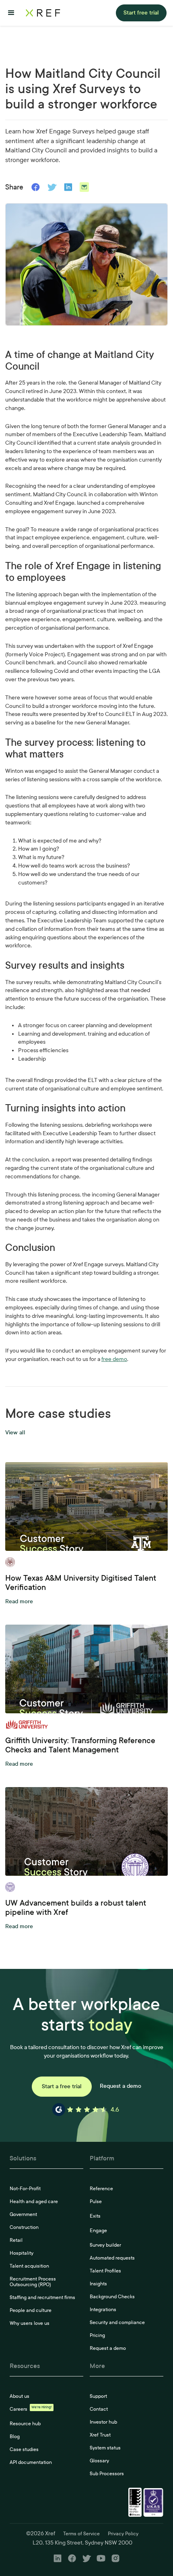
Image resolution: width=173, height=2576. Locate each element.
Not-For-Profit (25, 2189)
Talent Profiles (105, 2271)
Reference (101, 2189)
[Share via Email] (84, 187)
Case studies (24, 2449)
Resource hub (25, 2424)
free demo (114, 1359)
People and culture (31, 2310)
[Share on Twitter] (52, 187)
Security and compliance (117, 2322)
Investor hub (103, 2422)
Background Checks (112, 2297)
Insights (98, 2284)
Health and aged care (34, 2201)
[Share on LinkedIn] (68, 187)
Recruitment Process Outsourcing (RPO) (33, 2282)
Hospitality (22, 2253)
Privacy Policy (123, 2534)
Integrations (103, 2310)
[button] (11, 13)
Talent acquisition (29, 2266)
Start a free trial (62, 2086)
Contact (99, 2409)
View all (15, 1433)
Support (98, 2396)
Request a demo (120, 2086)
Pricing (97, 2335)
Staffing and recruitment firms (42, 2297)
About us (20, 2396)
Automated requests (112, 2258)
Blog (15, 2437)
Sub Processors (107, 2474)
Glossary (99, 2461)
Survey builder (105, 2245)
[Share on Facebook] (36, 187)
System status (105, 2448)
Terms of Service (81, 2534)
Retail (16, 2240)
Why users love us (30, 2323)
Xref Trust (100, 2435)
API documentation (31, 2462)
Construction (24, 2227)
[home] (43, 13)
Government (23, 2214)
